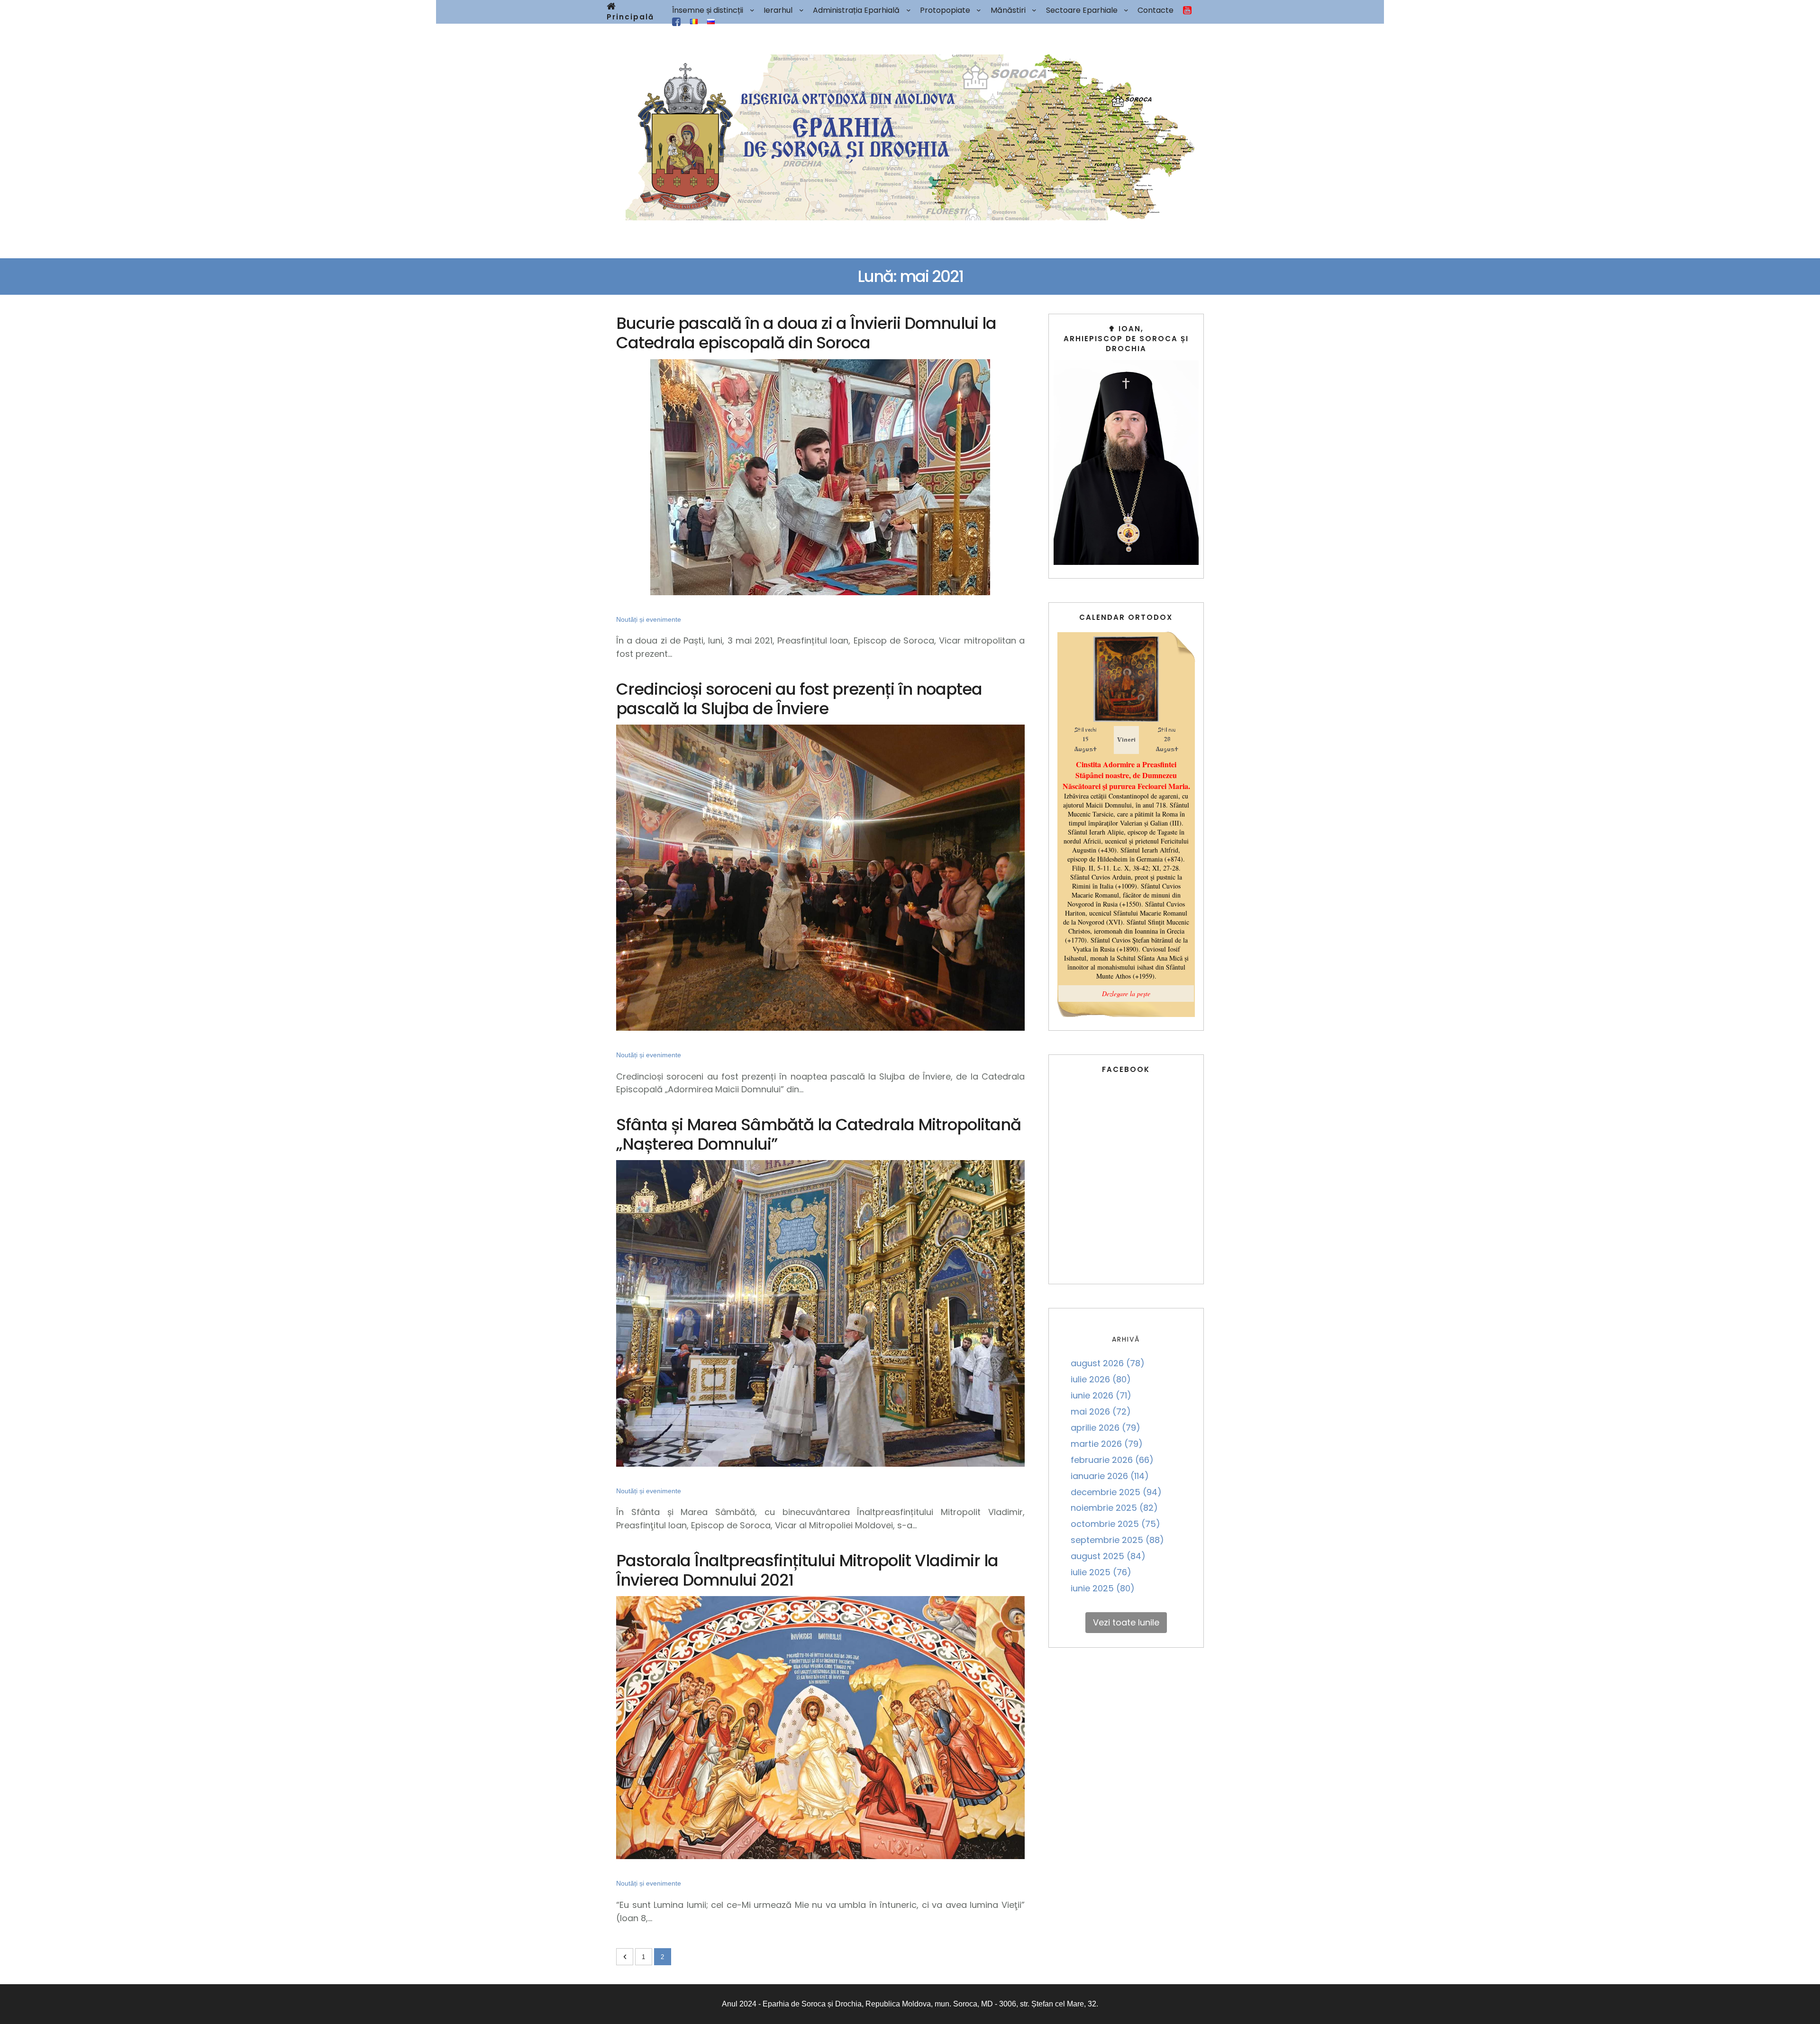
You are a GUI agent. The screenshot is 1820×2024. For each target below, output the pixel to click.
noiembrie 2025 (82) (1114, 1508)
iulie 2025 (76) (1101, 1572)
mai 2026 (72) (1101, 1411)
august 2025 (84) (1108, 1556)
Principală (630, 17)
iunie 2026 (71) (1101, 1395)
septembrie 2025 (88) (1117, 1540)
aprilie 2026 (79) (1106, 1428)
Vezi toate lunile (1126, 1622)
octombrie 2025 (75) (1115, 1524)
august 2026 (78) (1108, 1363)
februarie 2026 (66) (1112, 1460)
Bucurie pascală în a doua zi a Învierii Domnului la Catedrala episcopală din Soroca (806, 333)
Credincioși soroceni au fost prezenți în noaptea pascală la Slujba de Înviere (799, 699)
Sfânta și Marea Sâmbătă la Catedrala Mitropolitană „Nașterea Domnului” (819, 1134)
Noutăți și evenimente (649, 619)
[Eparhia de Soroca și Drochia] (910, 137)
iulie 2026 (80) (1101, 1379)
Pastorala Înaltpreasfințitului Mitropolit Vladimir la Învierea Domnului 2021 (807, 1570)
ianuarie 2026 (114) (1110, 1476)
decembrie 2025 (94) (1116, 1492)
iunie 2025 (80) (1103, 1588)
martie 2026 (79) (1107, 1444)
